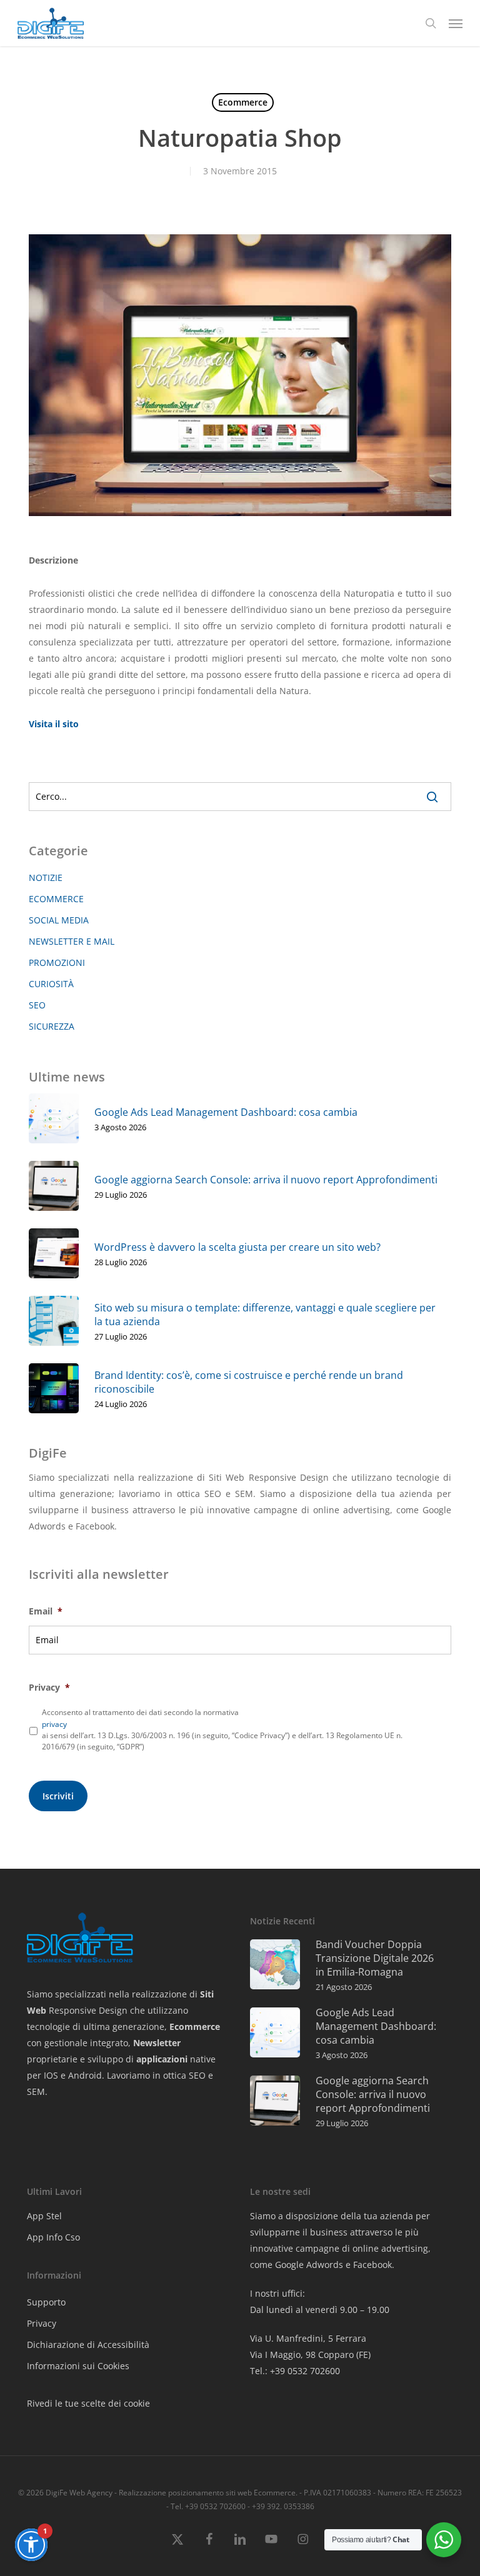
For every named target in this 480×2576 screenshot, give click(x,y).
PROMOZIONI (57, 962)
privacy (54, 1724)
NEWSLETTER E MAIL (72, 941)
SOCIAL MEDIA (59, 920)
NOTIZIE (46, 878)
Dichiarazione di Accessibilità (88, 2345)
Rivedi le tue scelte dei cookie (88, 2403)
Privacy (49, 1688)
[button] (456, 23)
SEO (37, 1005)
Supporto (46, 2302)
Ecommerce (243, 102)
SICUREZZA (52, 1026)
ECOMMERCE (56, 899)
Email (46, 1611)
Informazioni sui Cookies (78, 2366)
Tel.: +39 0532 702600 (295, 2371)
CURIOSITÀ (51, 984)
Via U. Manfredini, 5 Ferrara (308, 2338)
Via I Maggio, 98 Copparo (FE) (310, 2355)
